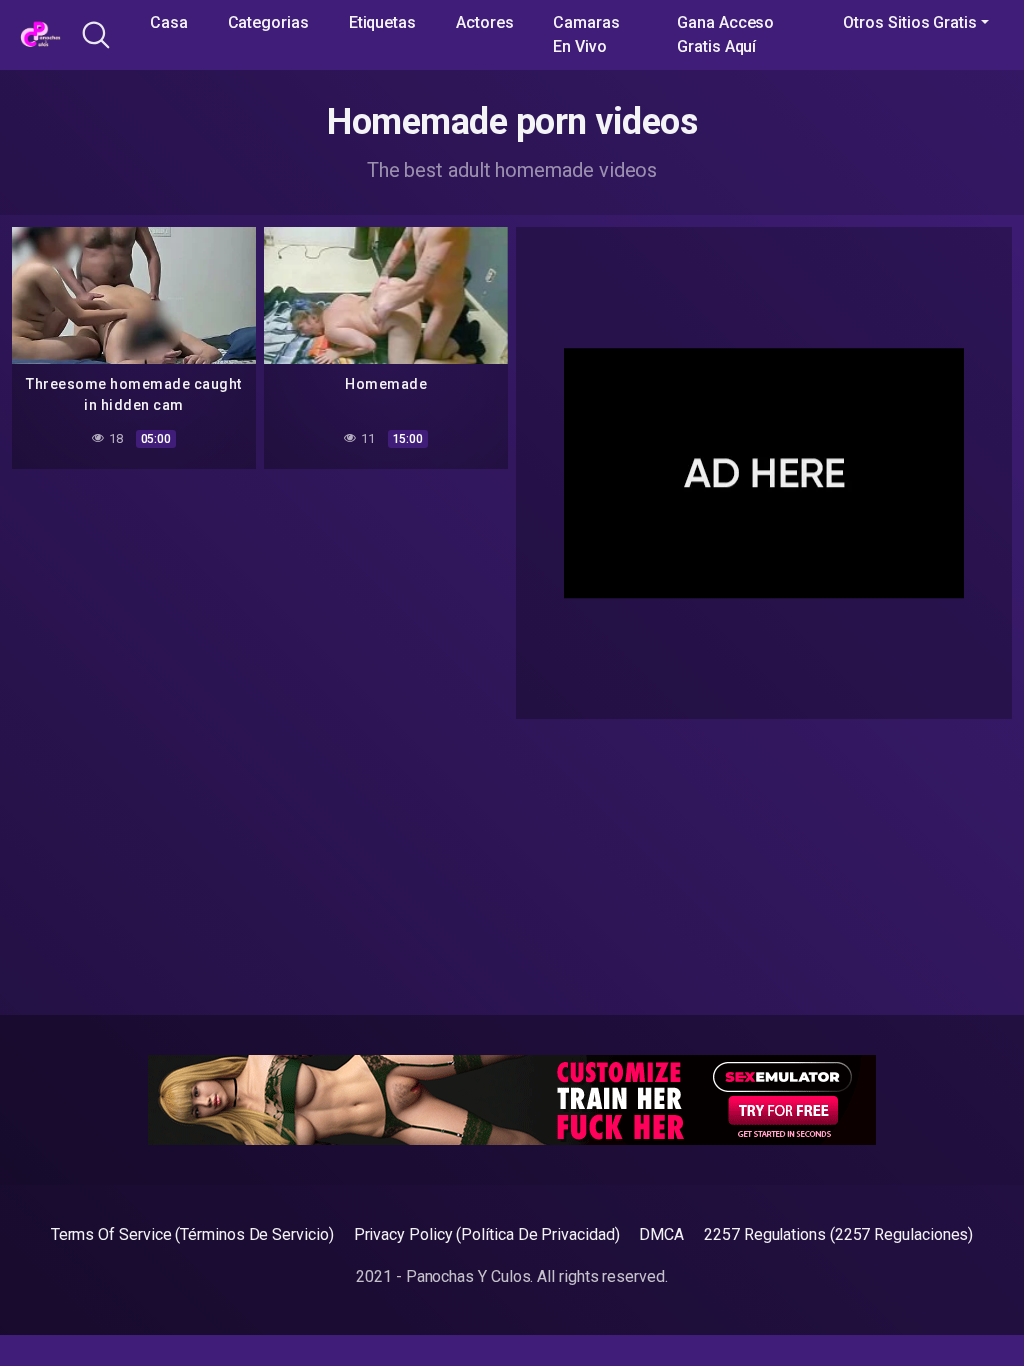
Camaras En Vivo (586, 34)
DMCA (661, 1234)
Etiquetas (382, 22)
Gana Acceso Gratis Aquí (725, 34)
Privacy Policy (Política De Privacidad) (487, 1234)
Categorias (268, 22)
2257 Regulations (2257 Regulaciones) (838, 1234)
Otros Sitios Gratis (909, 22)
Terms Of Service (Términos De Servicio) (192, 1234)
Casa (169, 22)
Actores (484, 22)
